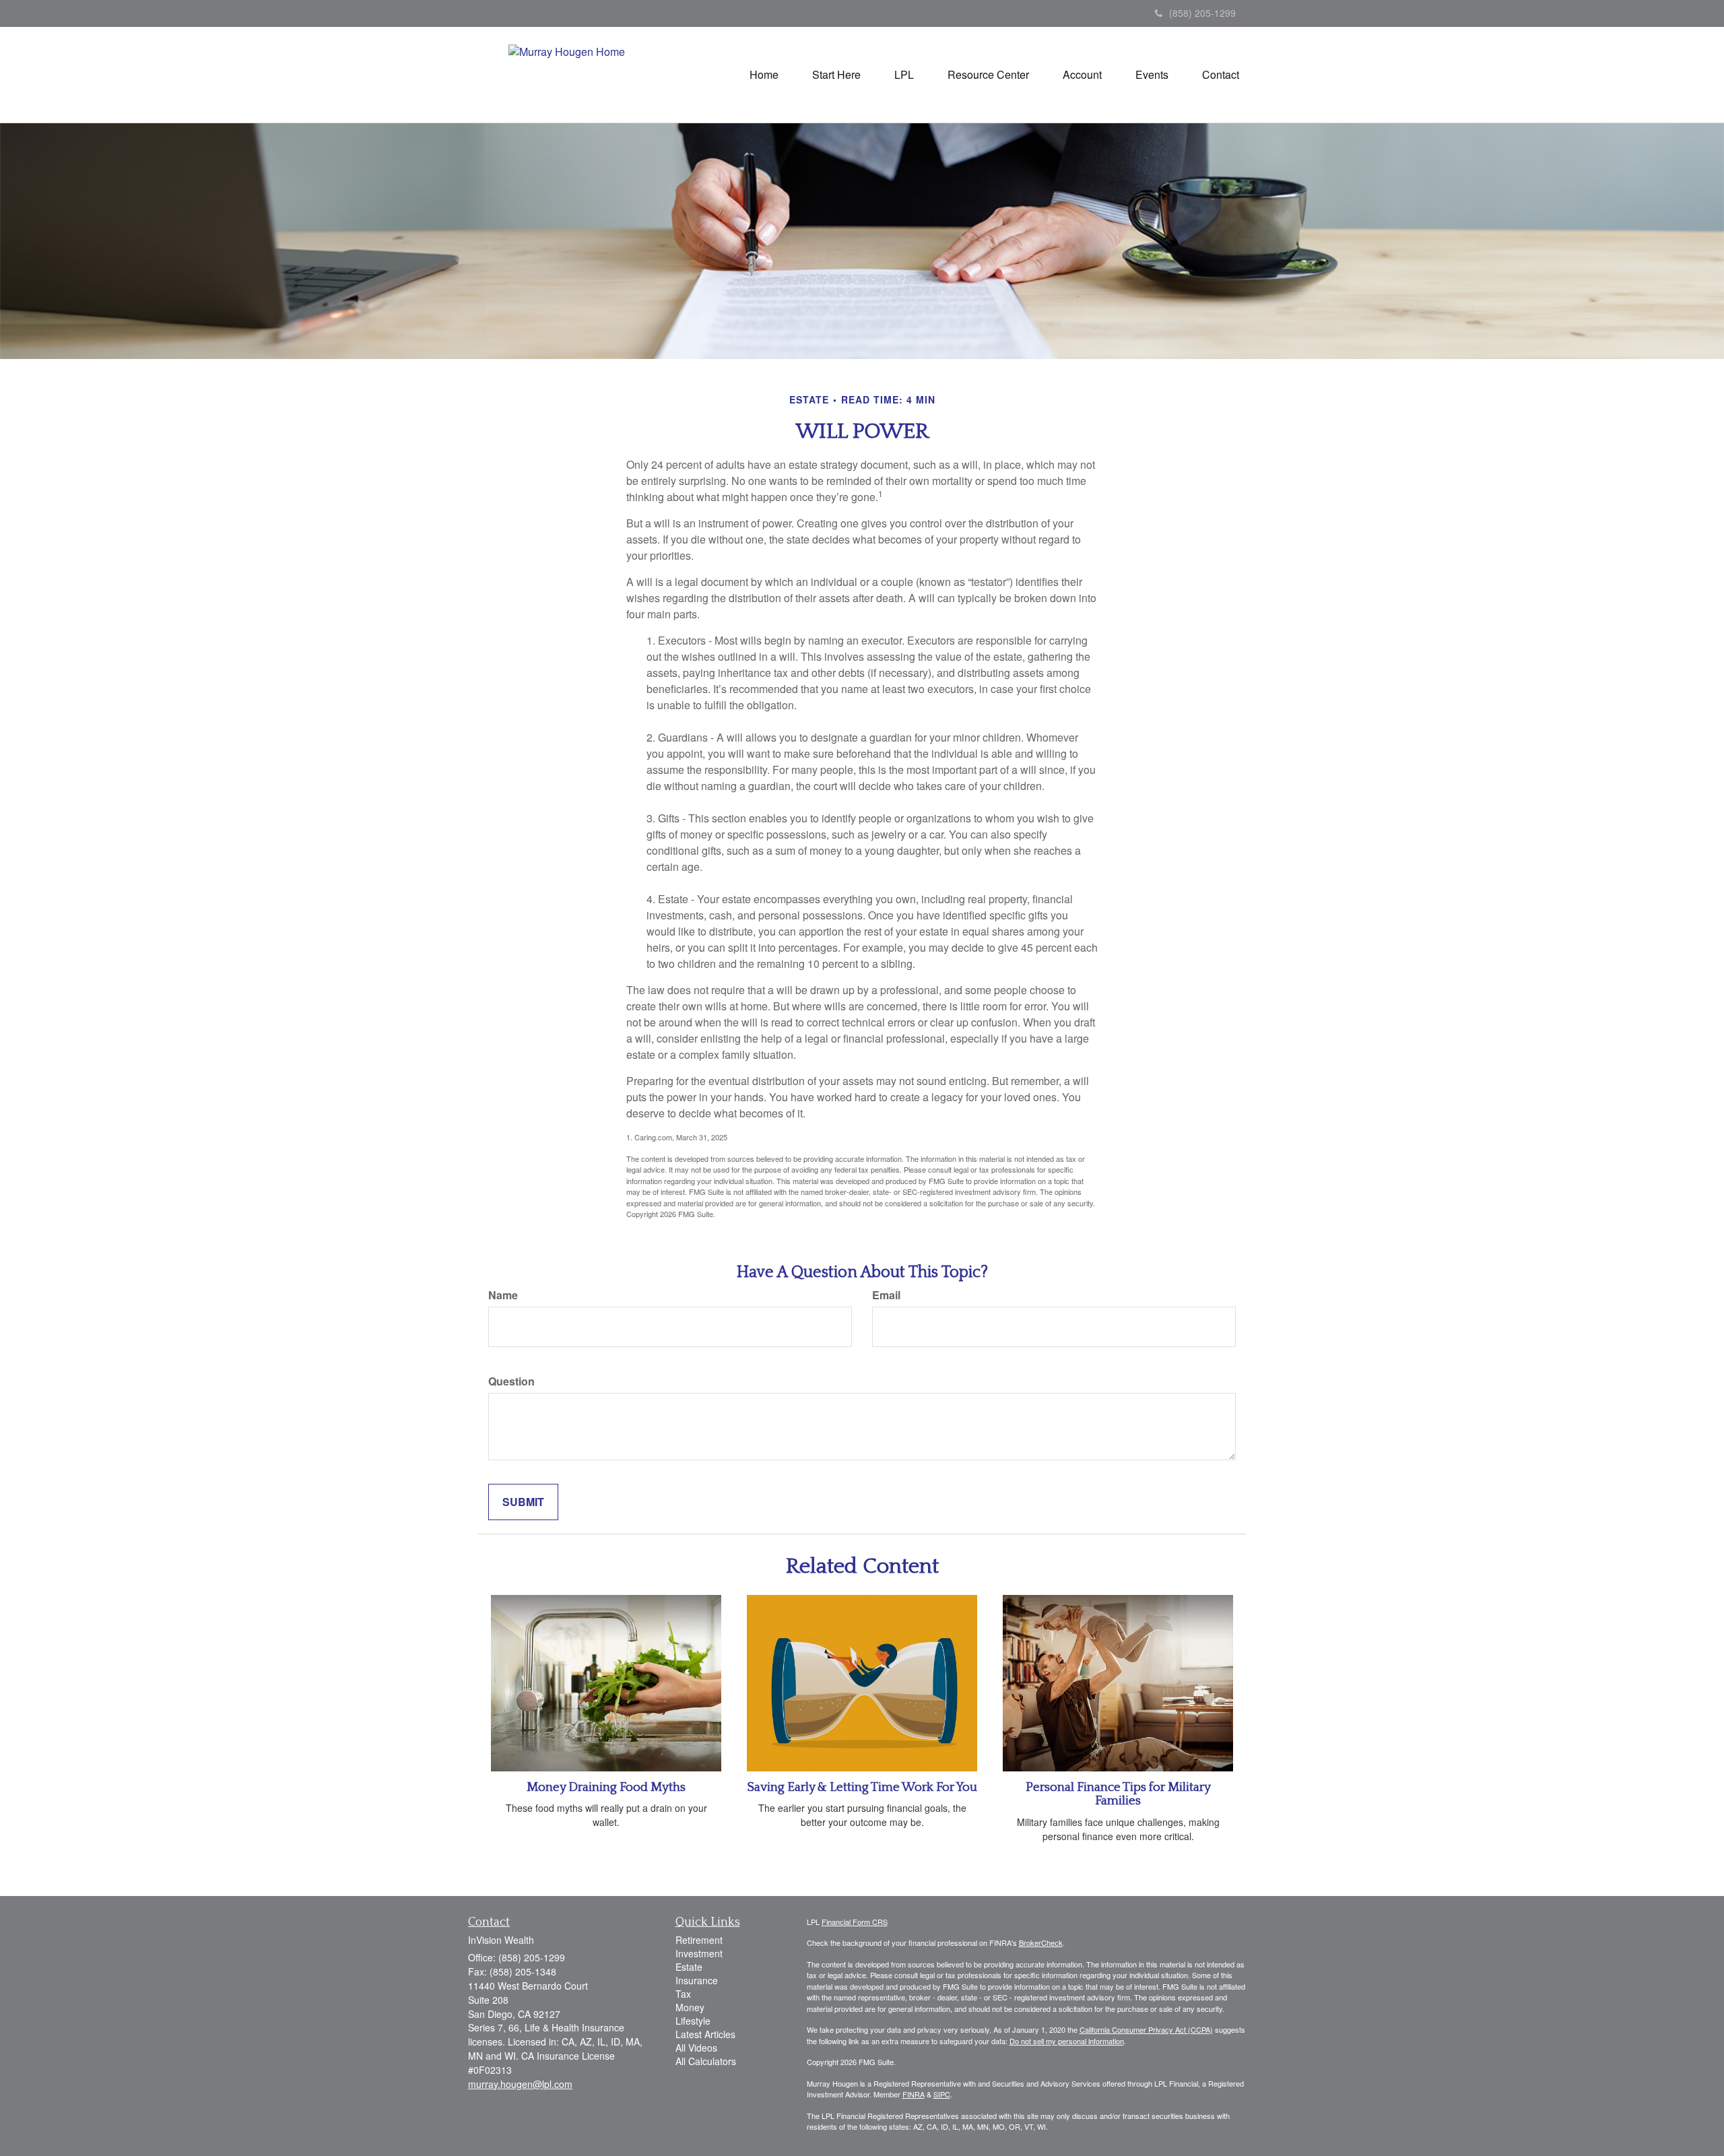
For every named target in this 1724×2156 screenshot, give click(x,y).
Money (690, 2007)
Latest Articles (705, 2034)
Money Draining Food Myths (606, 1787)
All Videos (696, 2048)
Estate (689, 1967)
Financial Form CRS (855, 1922)
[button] (836, 75)
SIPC (942, 2094)
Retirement (699, 1940)
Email (886, 1295)
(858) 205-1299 (1202, 13)
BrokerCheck (1041, 1942)
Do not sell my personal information (1067, 2041)
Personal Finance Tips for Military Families (1118, 1794)
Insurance (697, 1980)
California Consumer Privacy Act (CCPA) (1146, 2029)
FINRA (914, 2094)
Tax (683, 1994)
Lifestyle (693, 2021)
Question (511, 1381)
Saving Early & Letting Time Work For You (862, 1787)
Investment (699, 1953)
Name (503, 1295)
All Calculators (706, 2061)
